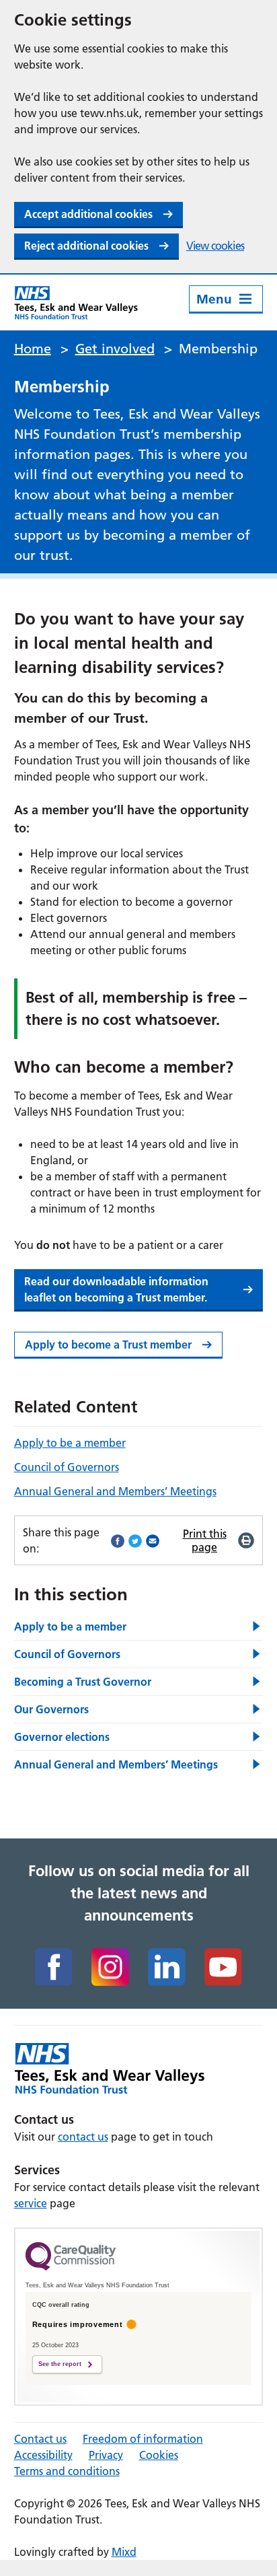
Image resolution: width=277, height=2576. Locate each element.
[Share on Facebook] (118, 1540)
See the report (60, 2364)
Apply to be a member (70, 1443)
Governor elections (62, 1737)
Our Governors (51, 1709)
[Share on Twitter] (135, 1540)
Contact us (40, 2439)
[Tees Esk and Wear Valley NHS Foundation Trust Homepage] (76, 302)
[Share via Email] (153, 1540)
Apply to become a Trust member (108, 1345)
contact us (83, 2137)
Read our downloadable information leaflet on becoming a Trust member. (116, 1289)
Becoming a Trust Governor (83, 1682)
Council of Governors (67, 1467)
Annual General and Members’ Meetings (115, 1491)
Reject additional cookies (86, 246)
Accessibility (43, 2455)
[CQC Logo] (71, 2267)
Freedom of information (143, 2439)
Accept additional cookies (88, 214)
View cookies (215, 246)
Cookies (159, 2455)
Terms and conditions (67, 2471)
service (31, 2203)
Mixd (124, 2552)
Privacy (106, 2455)
